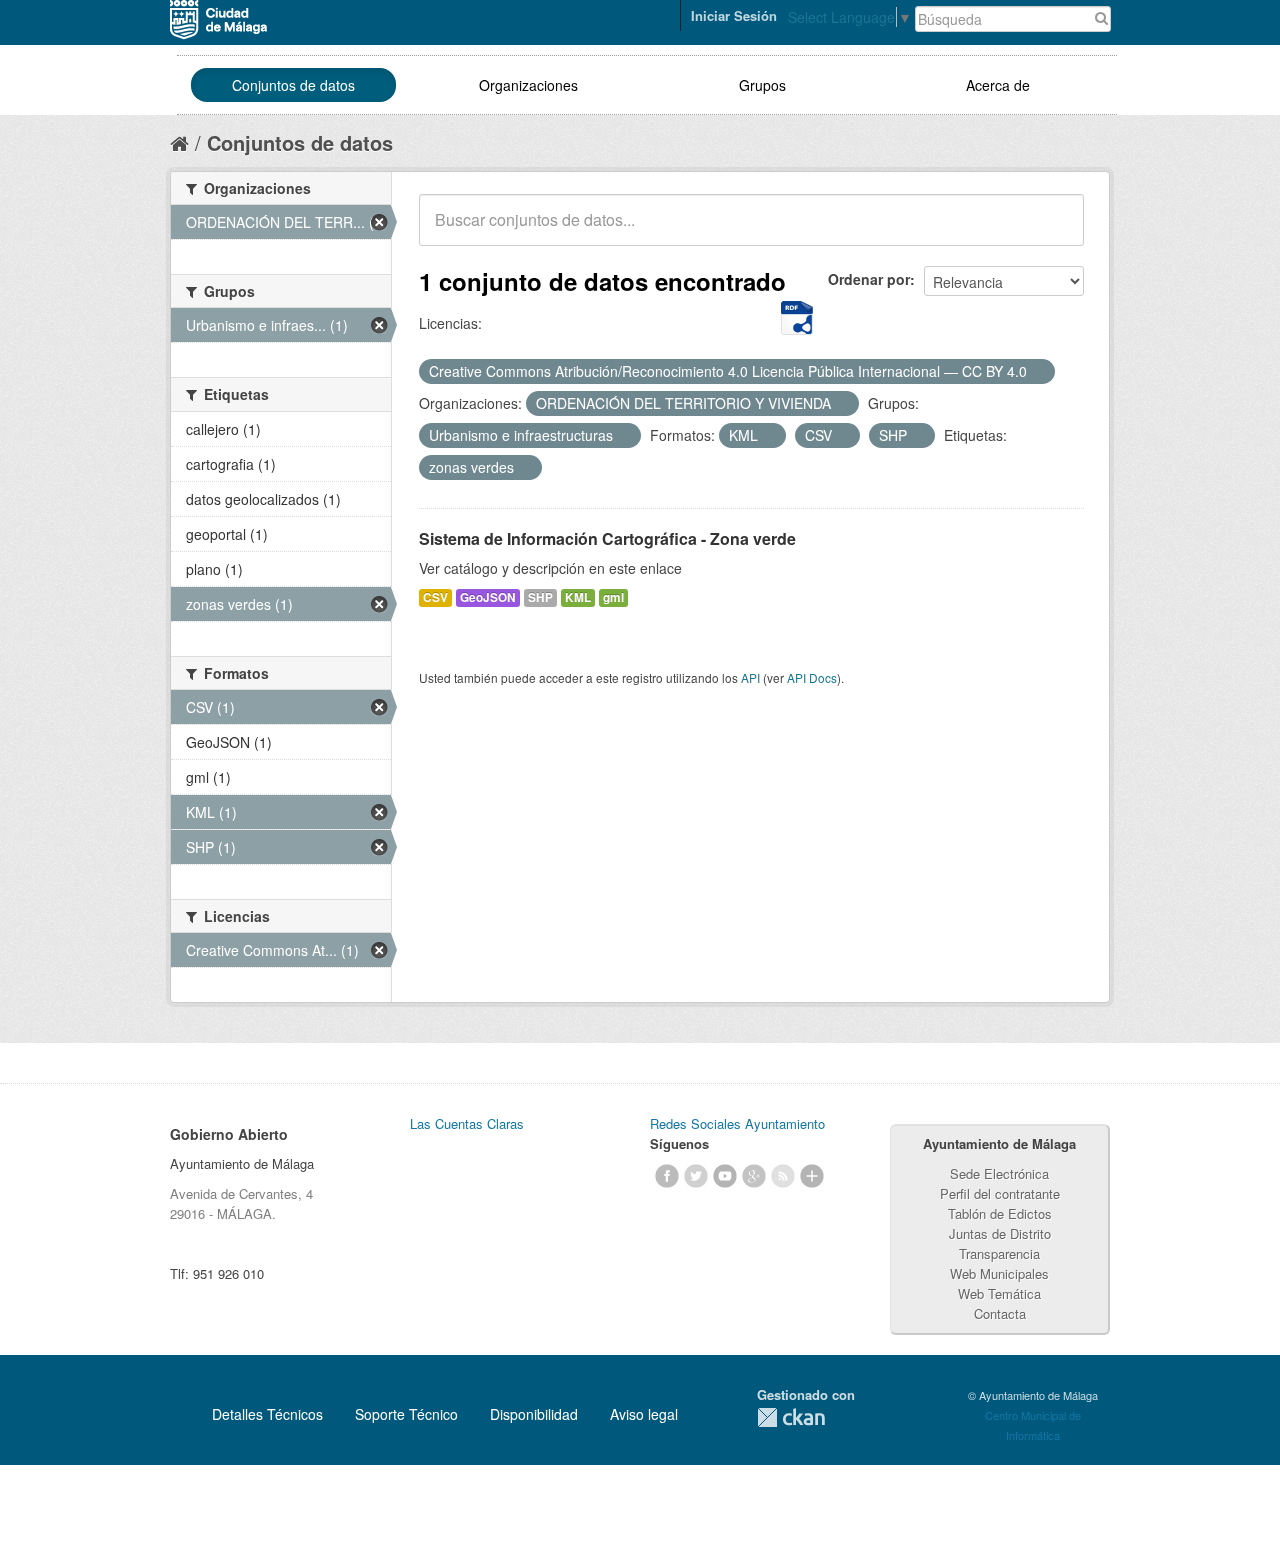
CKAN (791, 1417)
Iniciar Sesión (734, 15)
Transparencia (999, 1253)
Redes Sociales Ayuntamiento (737, 1123)
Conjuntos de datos (293, 85)
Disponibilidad (534, 1414)
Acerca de (998, 85)
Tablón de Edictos (1000, 1213)
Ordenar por (869, 279)
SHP (540, 597)
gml (613, 597)
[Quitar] (1038, 372)
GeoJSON (488, 597)
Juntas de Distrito (1000, 1233)
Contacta (1000, 1313)
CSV (435, 597)
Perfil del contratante (1000, 1193)
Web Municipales (999, 1273)
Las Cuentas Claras (467, 1123)
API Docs (812, 677)
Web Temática (999, 1293)
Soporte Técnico (406, 1414)
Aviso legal (644, 1414)
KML (578, 597)
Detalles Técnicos (267, 1414)
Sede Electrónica (999, 1173)
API (750, 677)
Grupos (762, 85)
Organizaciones (528, 85)
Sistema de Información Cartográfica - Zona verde (607, 538)
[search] (1055, 231)
